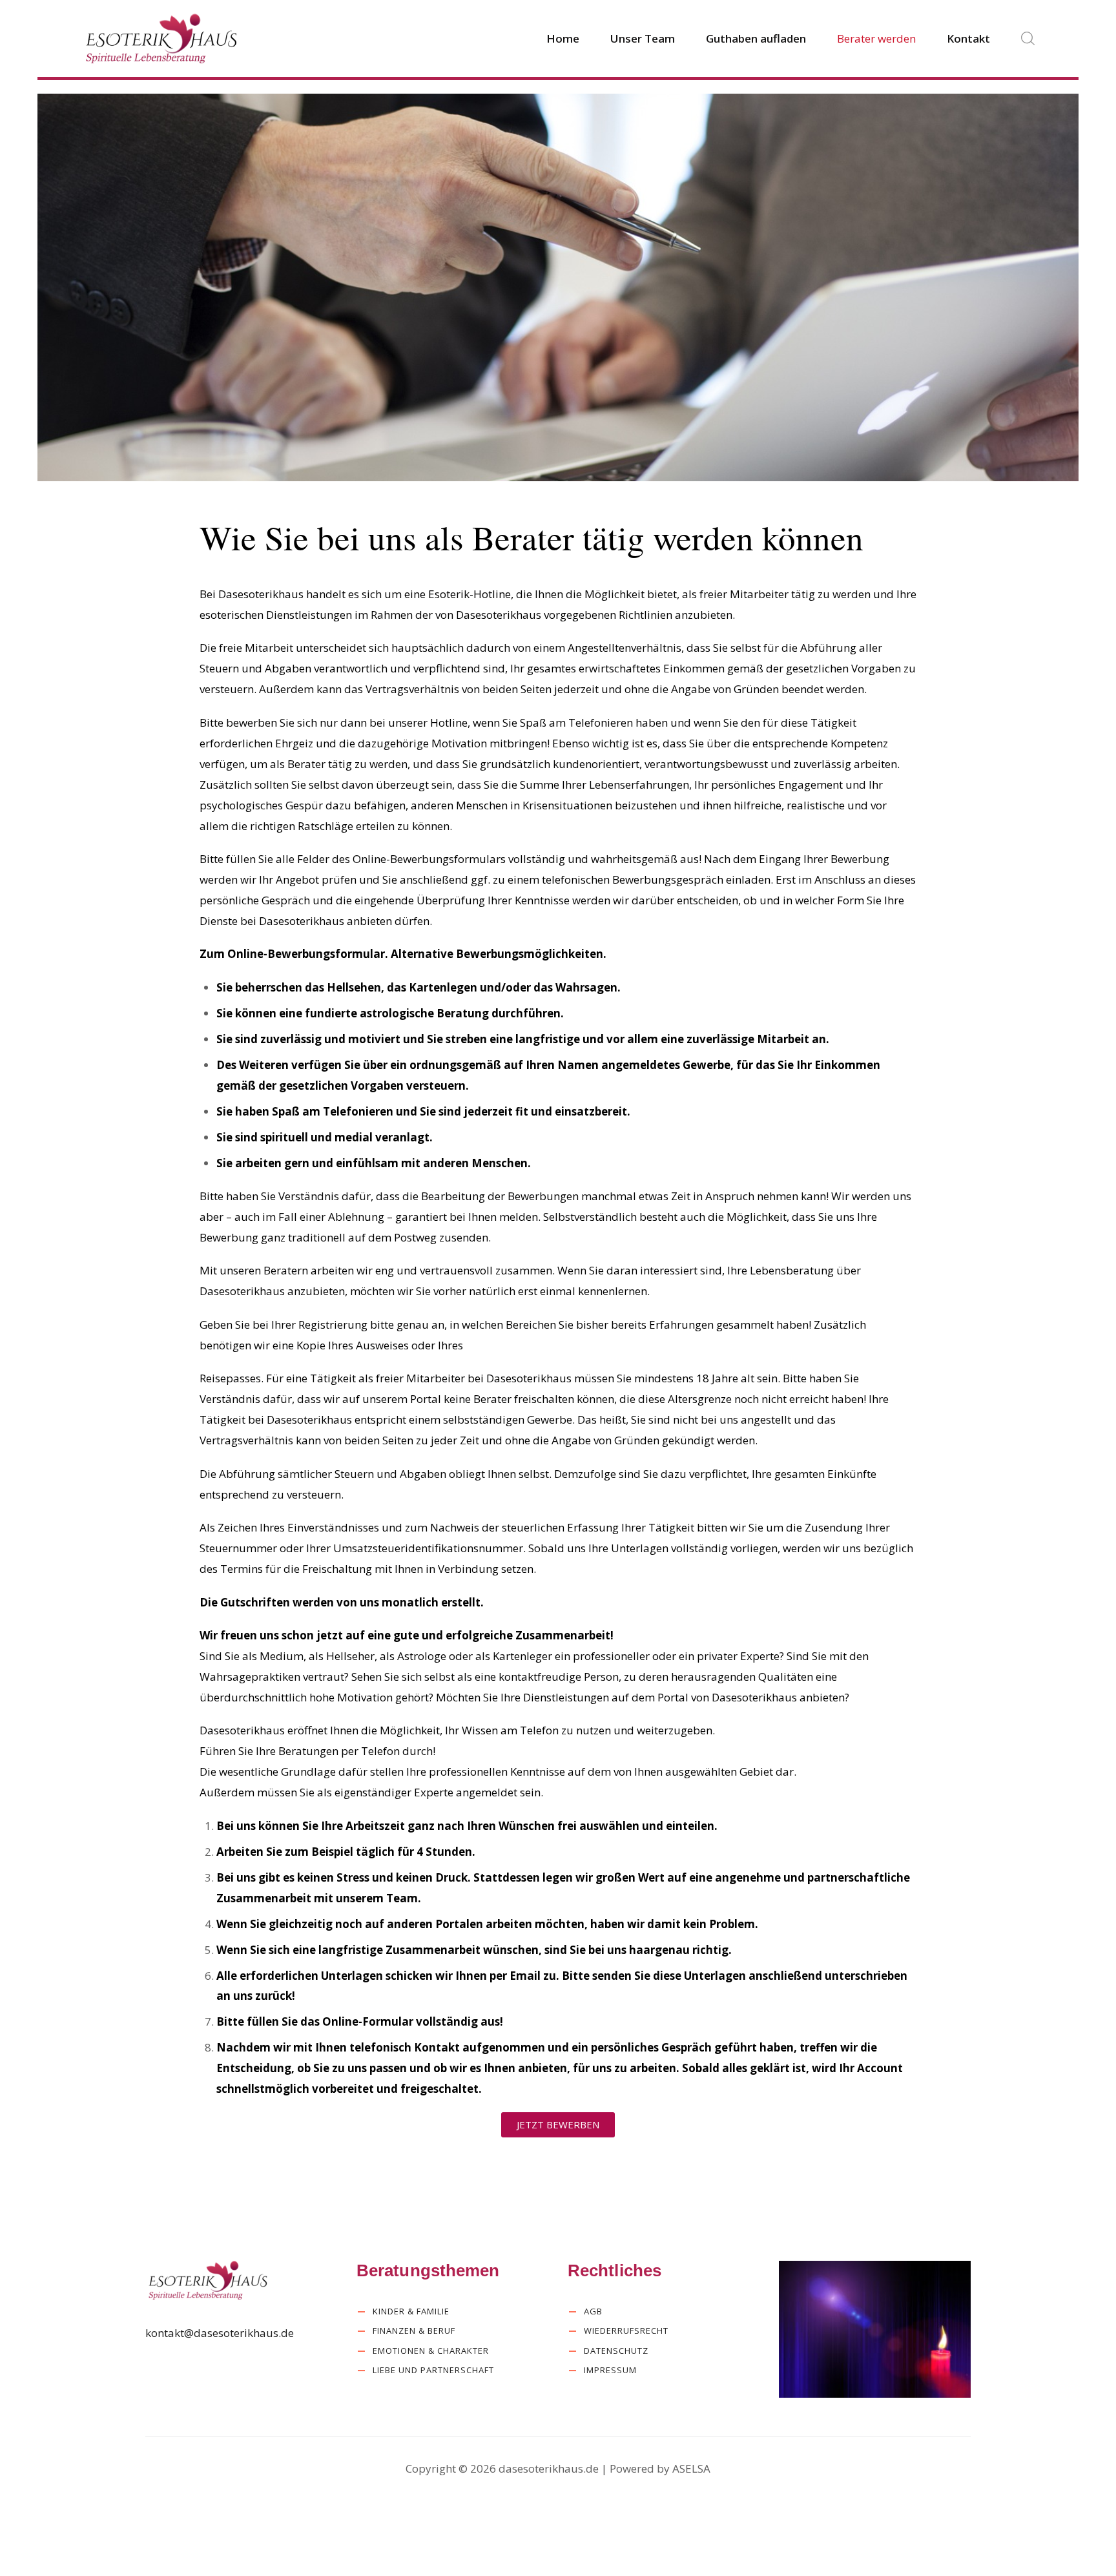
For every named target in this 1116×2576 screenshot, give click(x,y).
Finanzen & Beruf (414, 2331)
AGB (593, 2311)
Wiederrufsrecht (626, 2331)
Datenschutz (616, 2351)
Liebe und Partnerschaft (433, 2370)
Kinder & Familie (411, 2311)
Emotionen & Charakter (431, 2351)
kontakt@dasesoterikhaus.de (220, 2333)
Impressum (610, 2370)
